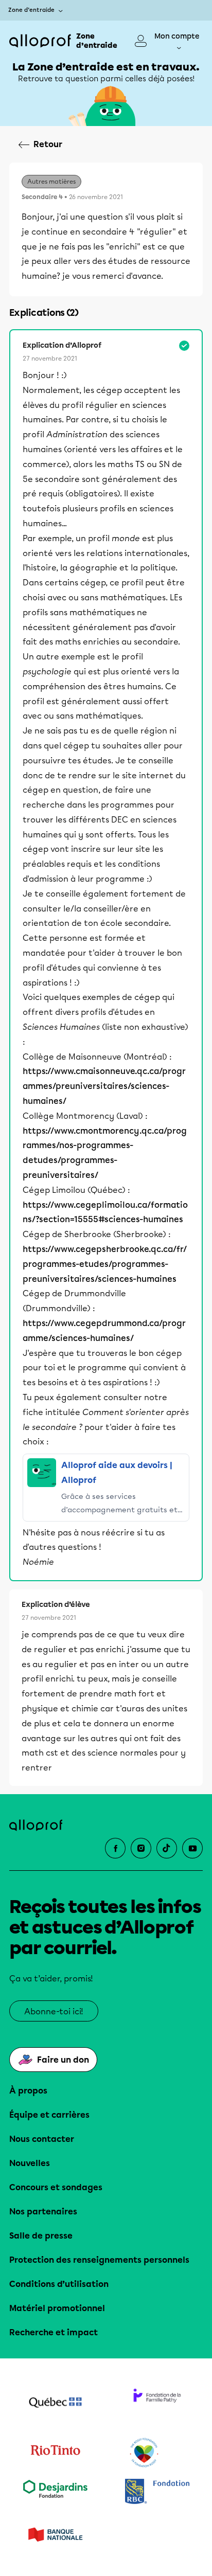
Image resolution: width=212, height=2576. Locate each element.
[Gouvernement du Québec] (55, 2404)
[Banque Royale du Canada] (157, 2492)
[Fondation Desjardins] (55, 2492)
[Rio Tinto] (55, 2453)
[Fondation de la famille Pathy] (157, 2404)
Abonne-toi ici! (54, 2011)
